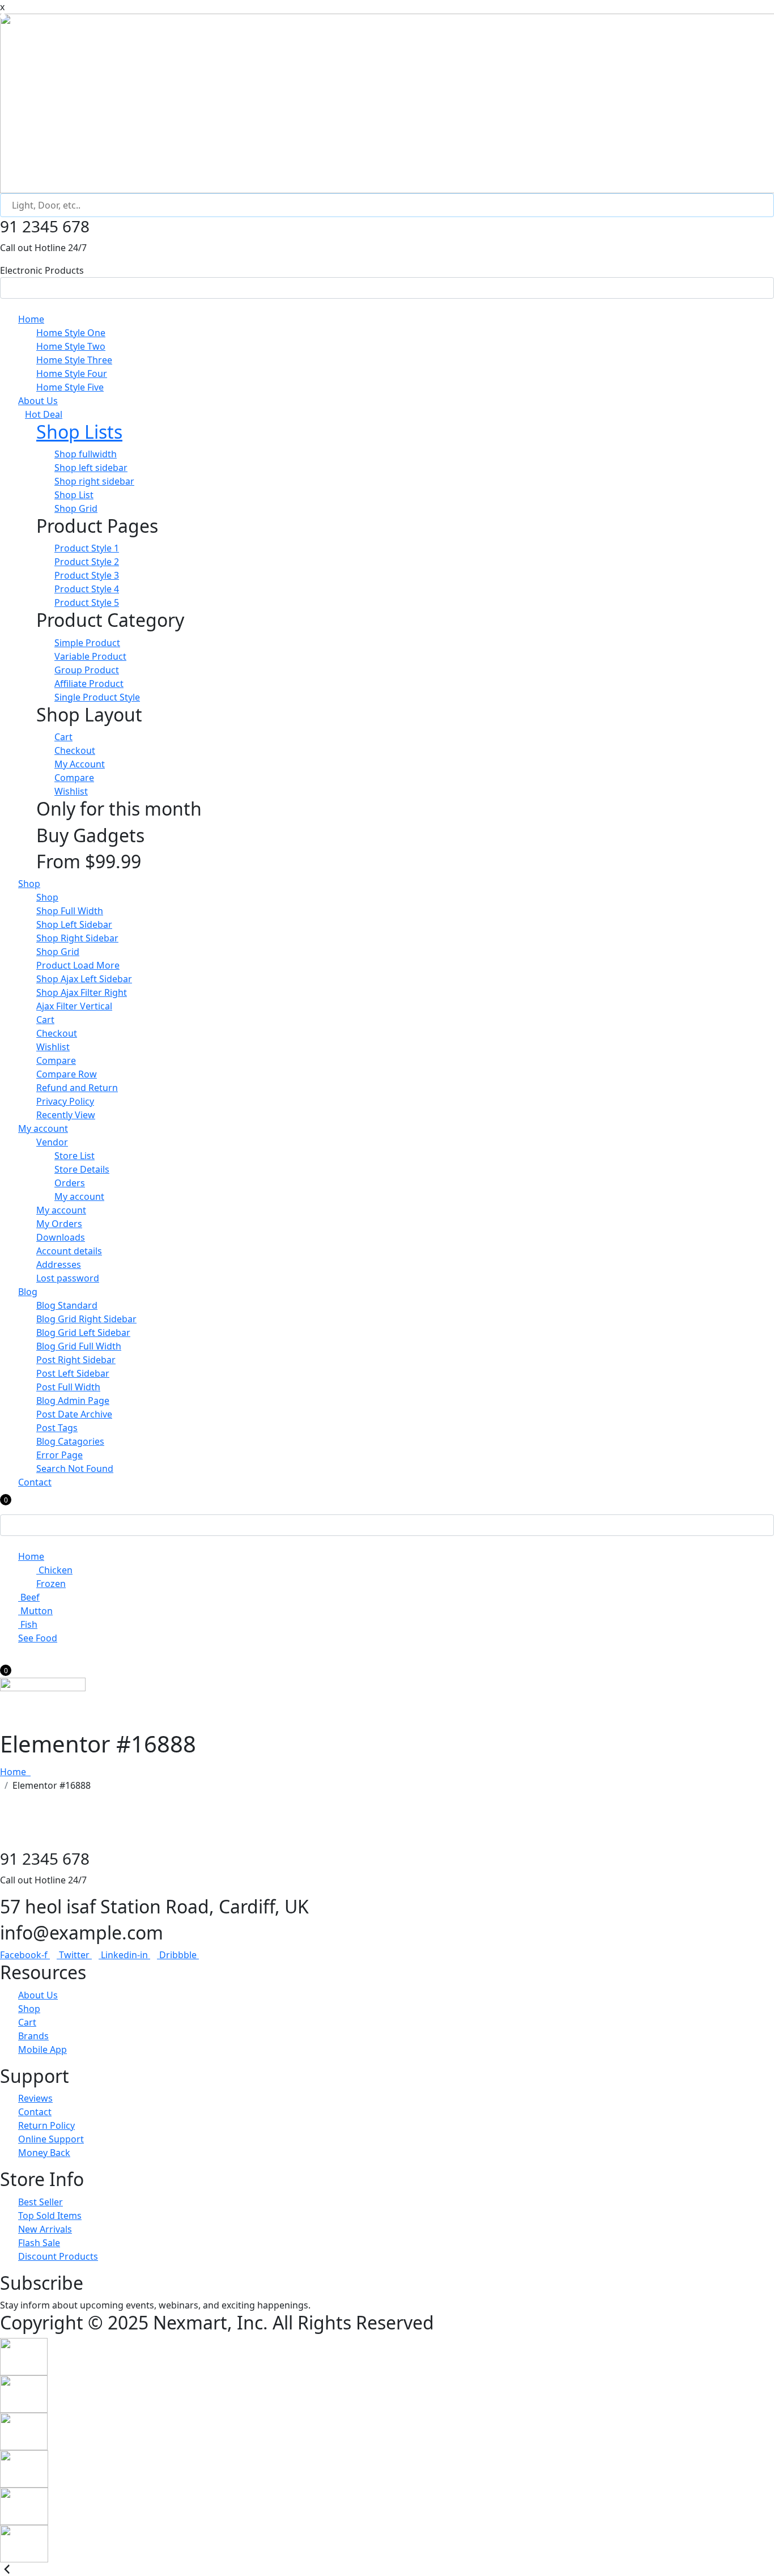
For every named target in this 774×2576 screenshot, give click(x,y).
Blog (28, 1292)
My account (43, 1128)
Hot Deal (44, 414)
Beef (29, 1597)
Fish (28, 1624)
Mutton (35, 1611)
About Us (38, 401)
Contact (35, 1482)
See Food (38, 1638)
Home (31, 319)
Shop (29, 884)
